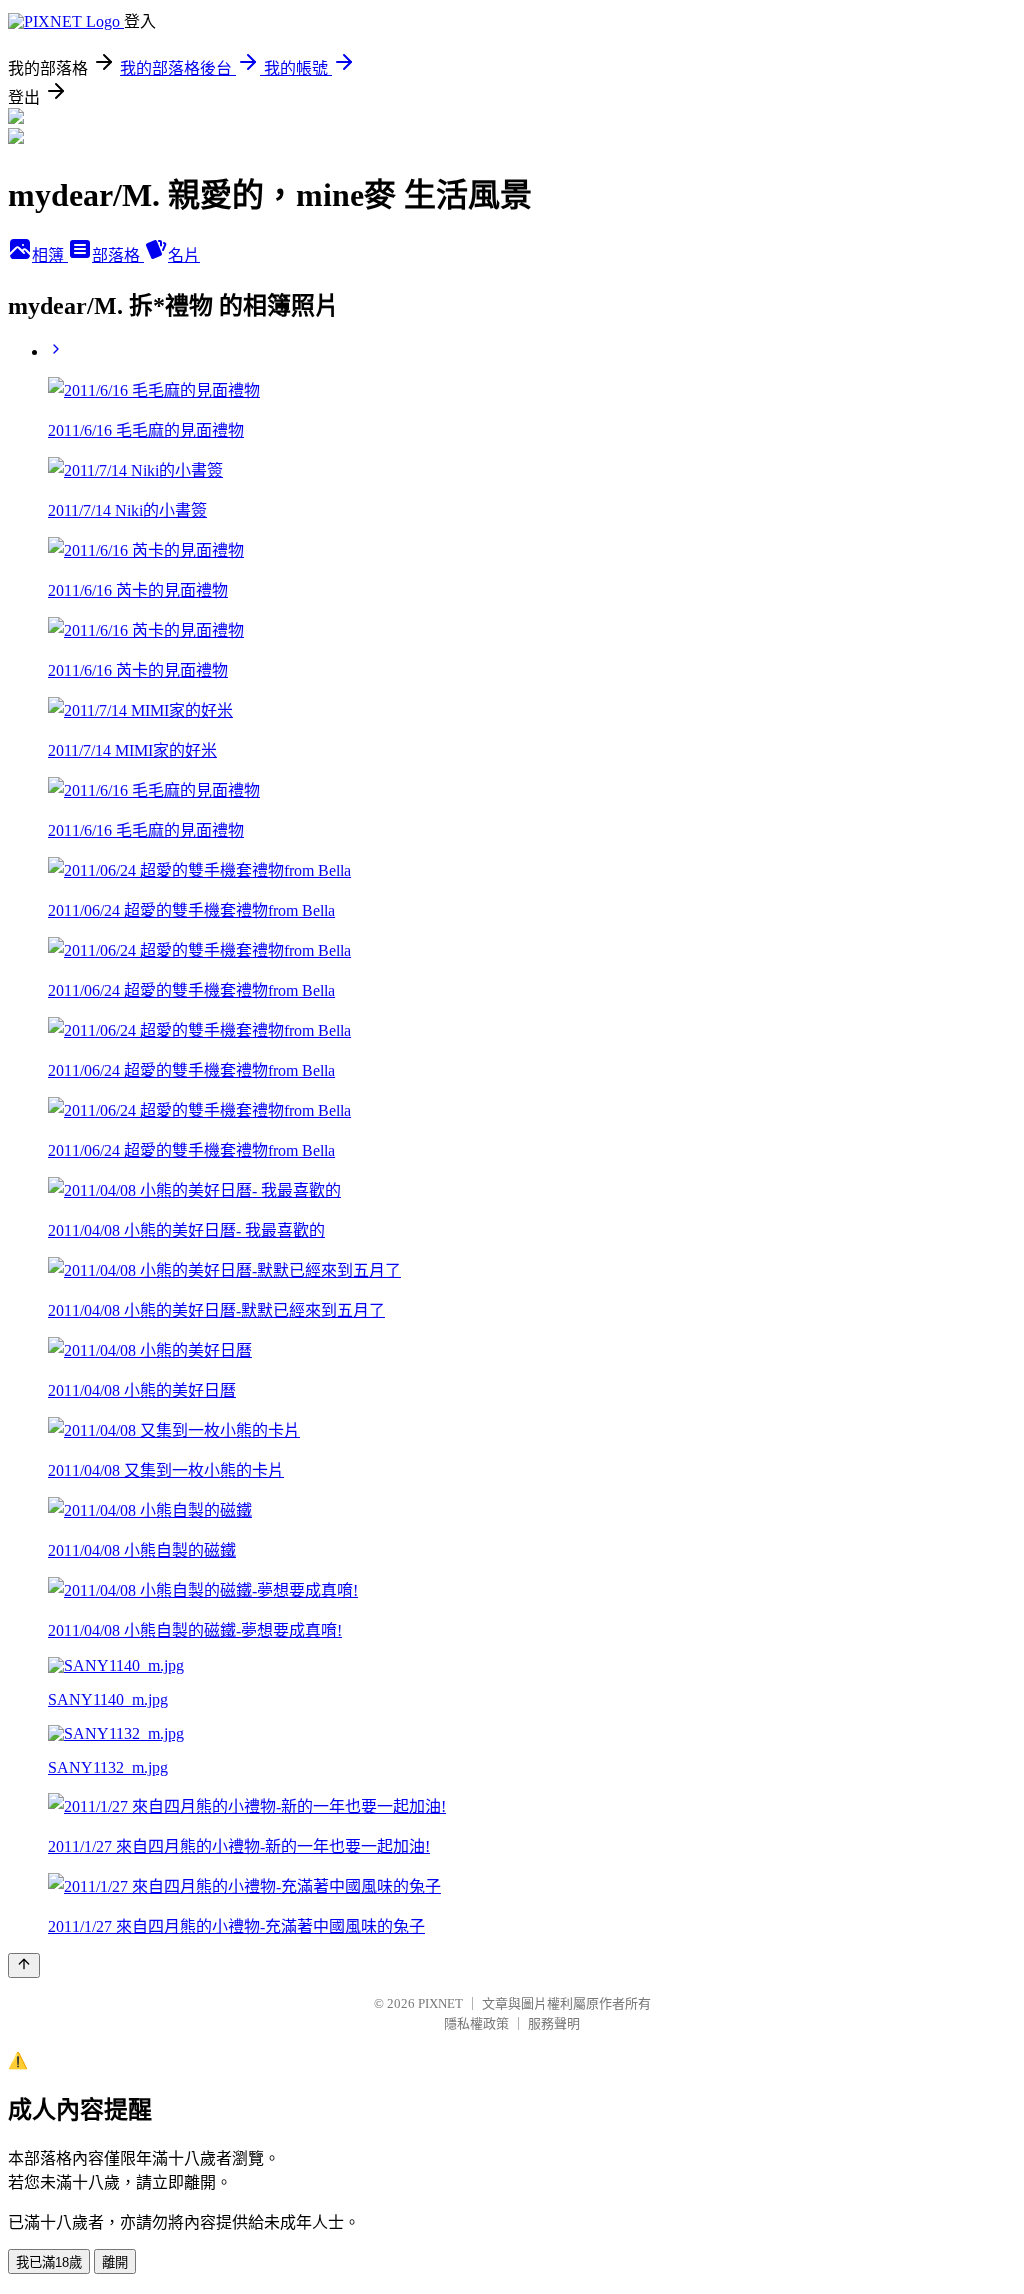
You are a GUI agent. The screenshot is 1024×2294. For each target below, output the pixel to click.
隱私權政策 (476, 2023)
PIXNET (440, 2003)
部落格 (118, 255)
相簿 (50, 255)
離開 (115, 2262)
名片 (184, 255)
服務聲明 (554, 2023)
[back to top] (24, 1965)
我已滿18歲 (49, 2262)
